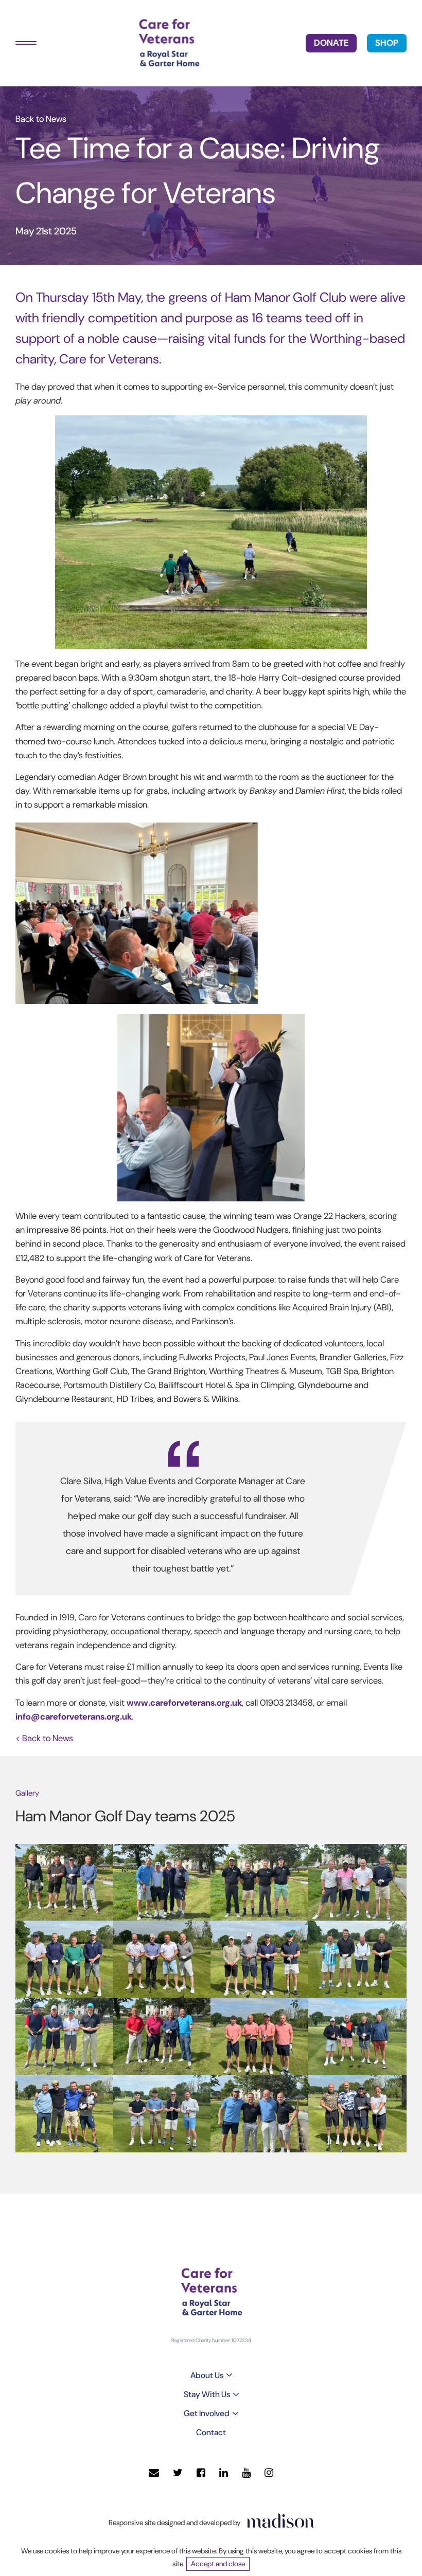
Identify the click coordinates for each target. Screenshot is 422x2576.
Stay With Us (207, 2394)
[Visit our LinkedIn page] (224, 2473)
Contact (211, 2432)
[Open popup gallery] (64, 1882)
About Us (207, 2375)
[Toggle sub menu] (229, 2375)
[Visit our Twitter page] (178, 2473)
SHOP (387, 43)
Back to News (41, 119)
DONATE (331, 43)
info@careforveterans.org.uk (74, 1716)
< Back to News (44, 1738)
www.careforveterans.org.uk (184, 1703)
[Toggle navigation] (26, 43)
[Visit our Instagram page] (269, 2473)
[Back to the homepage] (169, 43)
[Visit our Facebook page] (201, 2473)
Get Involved (207, 2413)
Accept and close (218, 2564)
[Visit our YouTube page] (246, 2473)
